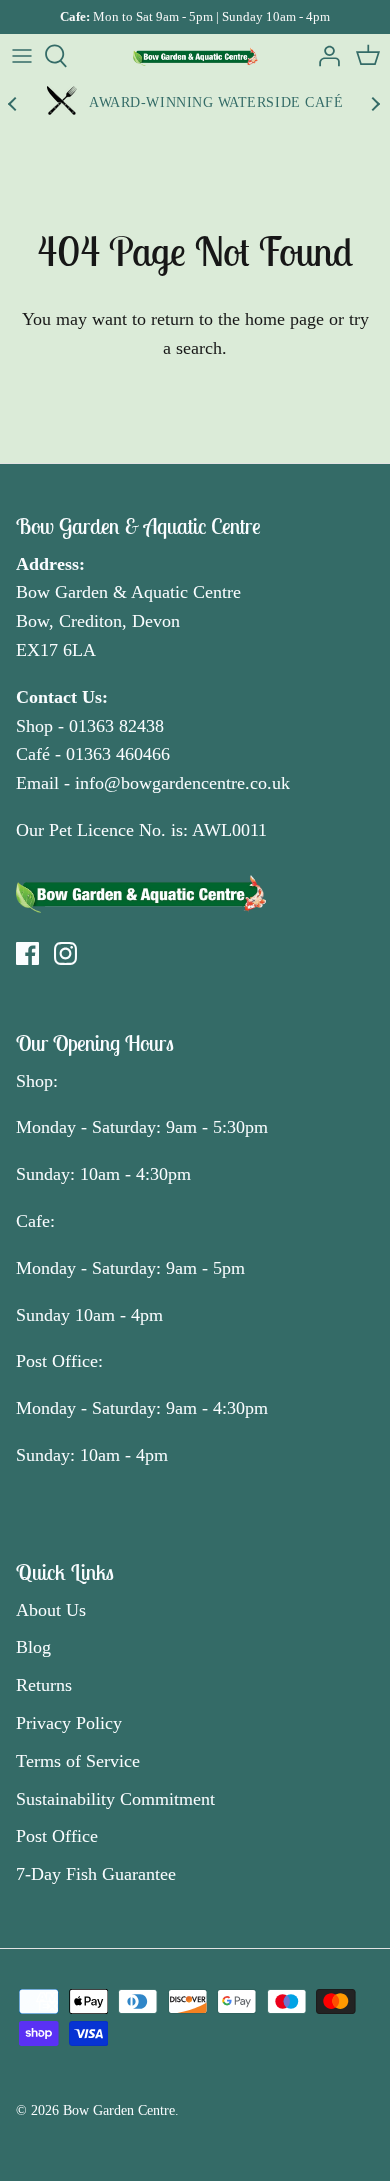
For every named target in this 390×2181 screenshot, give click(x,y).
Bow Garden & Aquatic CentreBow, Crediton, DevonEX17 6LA (128, 621)
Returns (44, 1685)
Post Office (57, 1836)
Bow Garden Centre (119, 2110)
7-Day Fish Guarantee (96, 1874)
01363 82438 (116, 726)
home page (284, 319)
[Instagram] (65, 953)
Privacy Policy (69, 1723)
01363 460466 (118, 754)
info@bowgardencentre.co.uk (182, 783)
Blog (33, 1647)
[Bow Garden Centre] (195, 56)
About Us (51, 1610)
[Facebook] (27, 953)
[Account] (324, 56)
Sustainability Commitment (115, 1799)
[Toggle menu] (22, 56)
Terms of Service (78, 1761)
